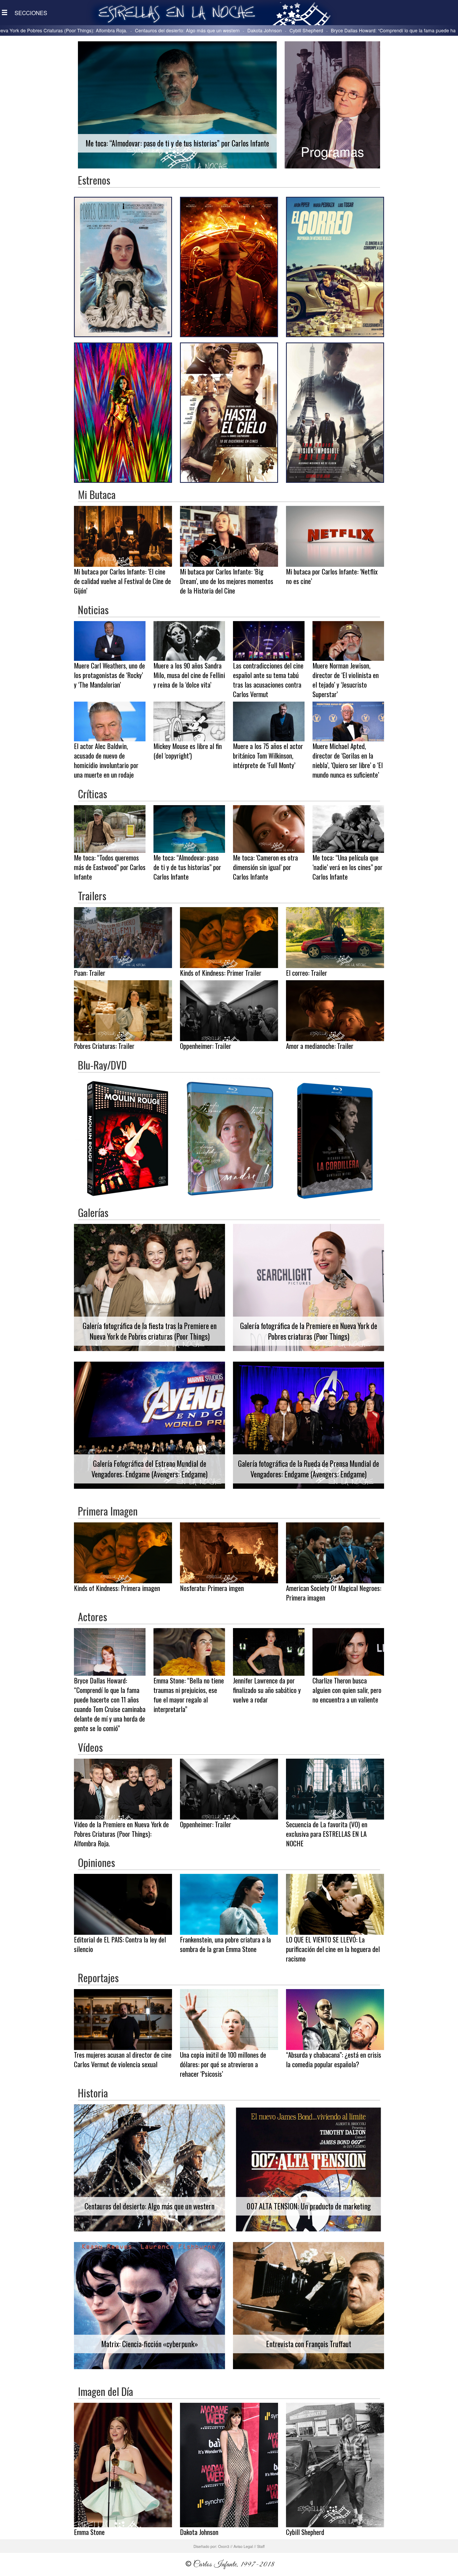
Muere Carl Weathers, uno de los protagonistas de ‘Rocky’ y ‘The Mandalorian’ (374, 30)
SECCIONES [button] (31, 13)
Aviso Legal (243, 2546)
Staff (261, 2546)
